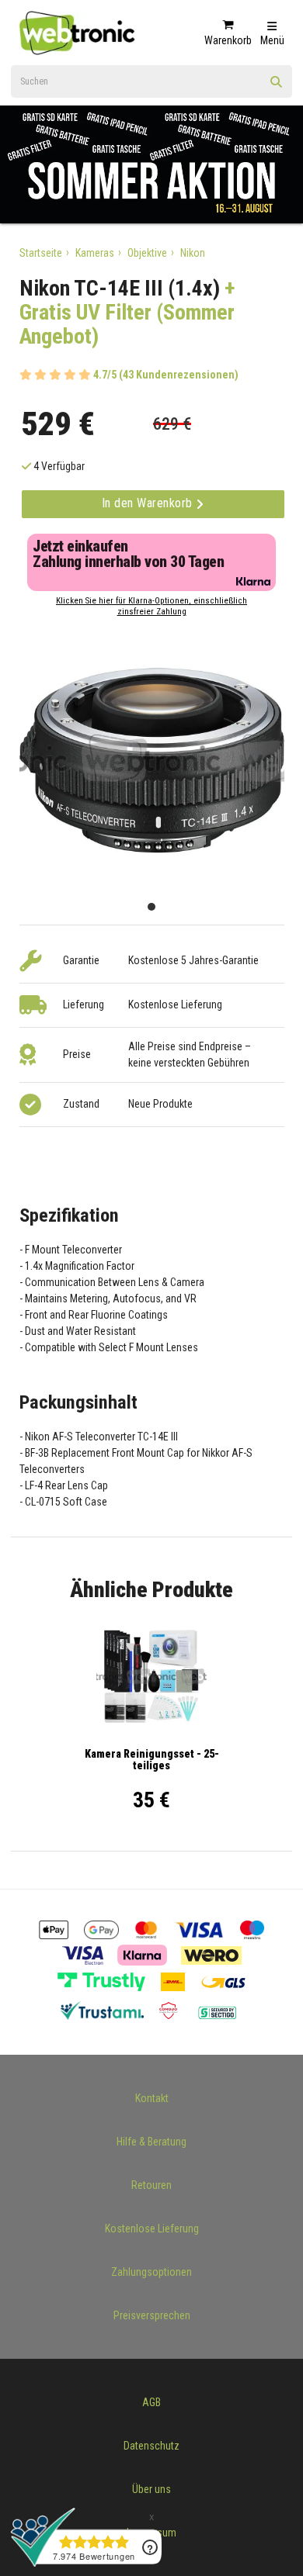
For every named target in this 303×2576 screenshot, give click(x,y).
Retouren (151, 2185)
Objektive (147, 253)
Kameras (95, 253)
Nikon (193, 253)
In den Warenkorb (149, 503)
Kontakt (152, 2098)
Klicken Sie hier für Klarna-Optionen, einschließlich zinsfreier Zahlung (151, 606)
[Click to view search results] (277, 87)
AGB (151, 2402)
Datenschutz (151, 2446)
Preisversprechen (152, 2315)
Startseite (41, 253)
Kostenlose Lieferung (152, 2228)
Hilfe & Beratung (151, 2142)
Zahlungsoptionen (151, 2272)
